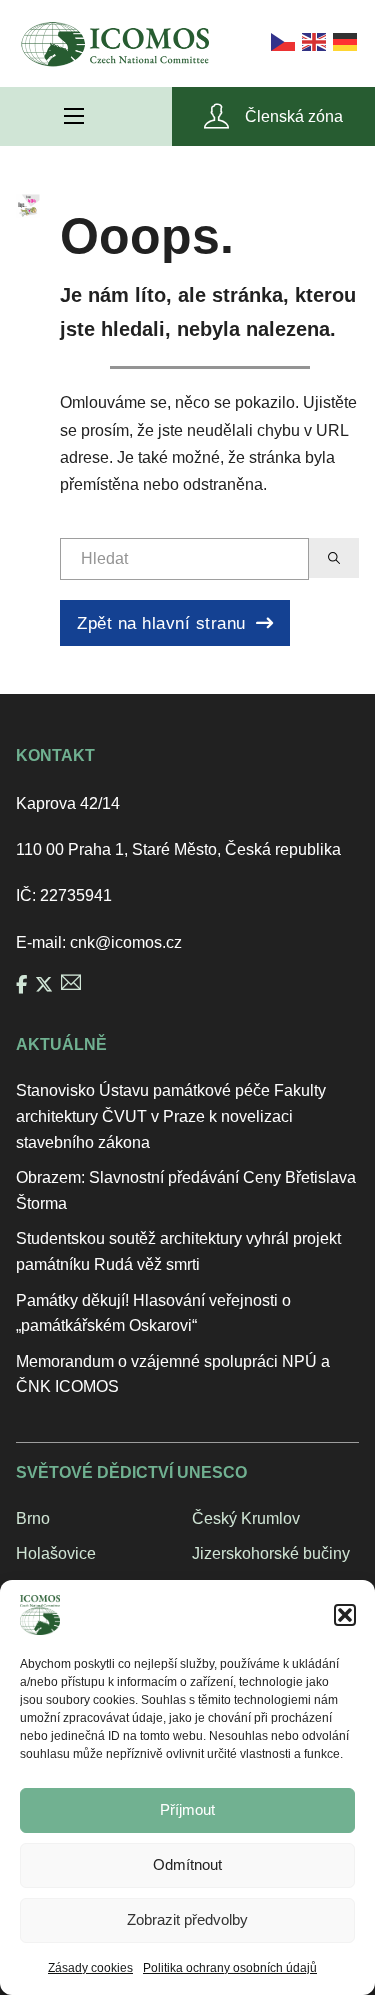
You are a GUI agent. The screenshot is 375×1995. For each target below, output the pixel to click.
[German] (343, 40)
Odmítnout (187, 1864)
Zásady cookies (90, 1968)
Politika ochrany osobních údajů (230, 1968)
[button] (345, 1615)
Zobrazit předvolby (187, 1919)
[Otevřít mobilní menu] (74, 116)
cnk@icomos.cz (126, 942)
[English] (312, 40)
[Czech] (281, 40)
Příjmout (187, 1809)
